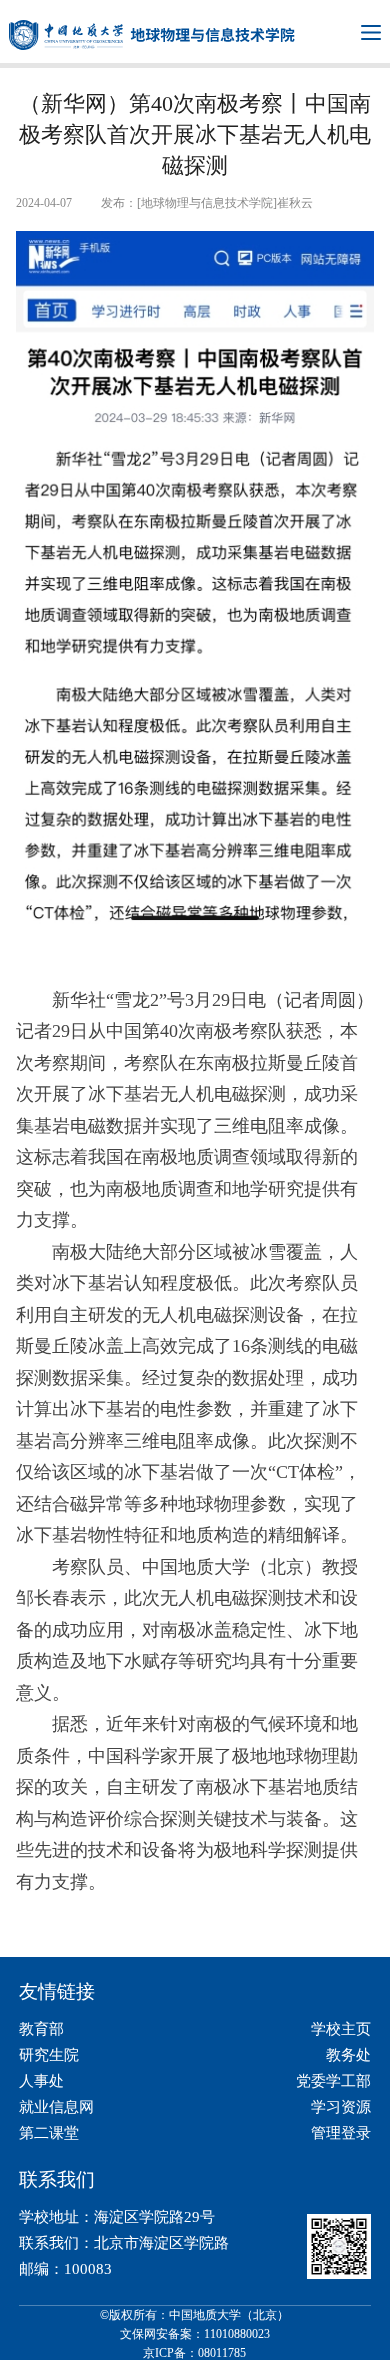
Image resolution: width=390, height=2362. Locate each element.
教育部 (41, 2029)
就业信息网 (56, 2107)
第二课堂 (49, 2133)
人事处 (41, 2081)
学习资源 (341, 2107)
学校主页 (341, 2029)
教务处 (348, 2055)
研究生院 (49, 2055)
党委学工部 (333, 2081)
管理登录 (341, 2133)
